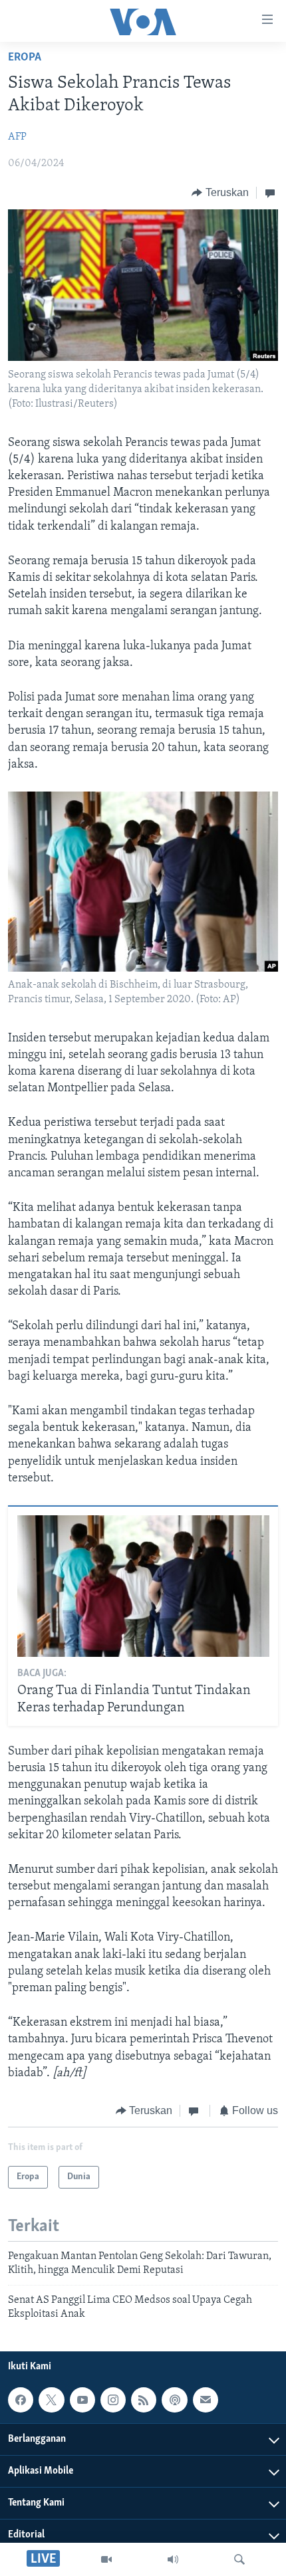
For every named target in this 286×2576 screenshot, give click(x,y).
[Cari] (239, 2559)
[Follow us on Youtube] (82, 2400)
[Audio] (173, 2559)
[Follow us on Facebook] (21, 2400)
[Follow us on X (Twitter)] (51, 2400)
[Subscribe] (206, 2400)
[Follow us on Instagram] (113, 2400)
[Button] (220, 193)
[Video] (106, 2559)
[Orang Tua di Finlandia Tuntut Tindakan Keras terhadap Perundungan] (143, 1586)
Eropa (25, 58)
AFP (17, 137)
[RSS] (144, 2400)
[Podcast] (174, 2400)
